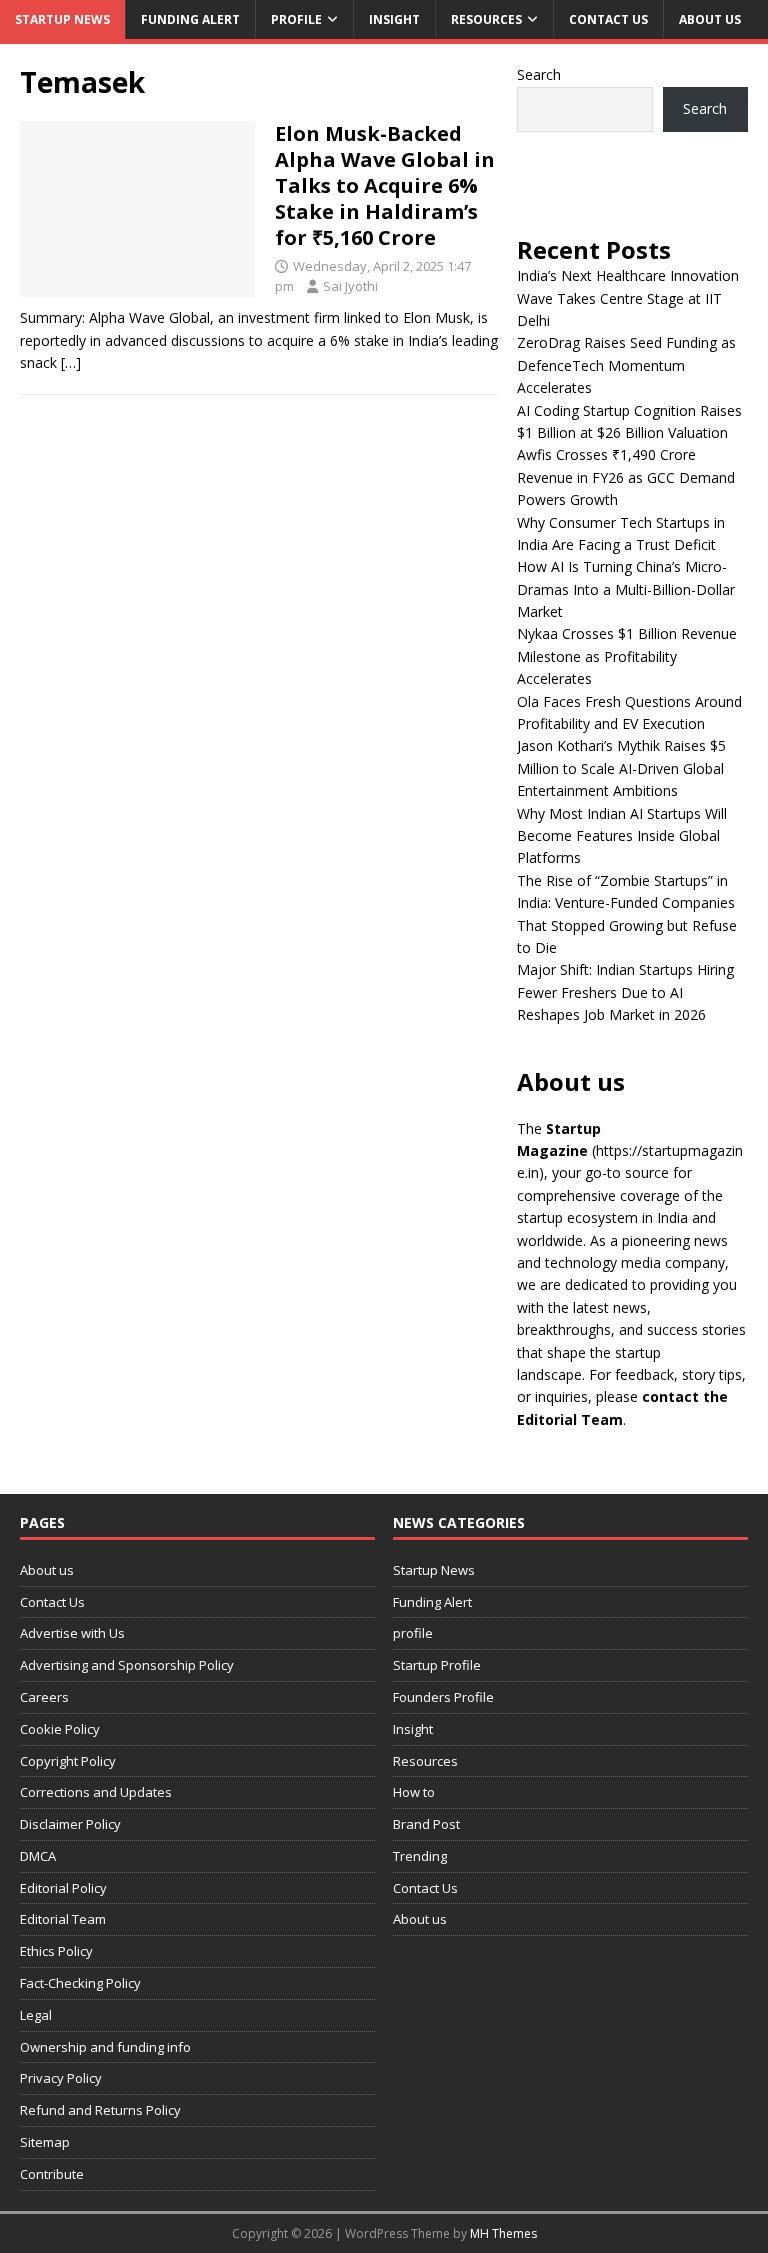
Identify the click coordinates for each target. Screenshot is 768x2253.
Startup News (62, 19)
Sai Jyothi (350, 286)
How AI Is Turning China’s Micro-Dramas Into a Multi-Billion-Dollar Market (626, 589)
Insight (394, 19)
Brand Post (426, 1824)
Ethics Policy (56, 1951)
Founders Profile (443, 1697)
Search (539, 74)
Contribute (52, 2174)
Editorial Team (63, 1919)
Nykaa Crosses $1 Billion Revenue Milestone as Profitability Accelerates (627, 656)
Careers (44, 1697)
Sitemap (45, 2142)
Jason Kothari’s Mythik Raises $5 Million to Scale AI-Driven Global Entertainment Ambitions (621, 768)
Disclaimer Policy (70, 1824)
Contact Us (608, 19)
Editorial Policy (63, 1888)
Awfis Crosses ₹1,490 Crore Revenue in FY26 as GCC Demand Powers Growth (626, 477)
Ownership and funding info (105, 2047)
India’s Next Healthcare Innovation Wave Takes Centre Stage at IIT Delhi (628, 298)
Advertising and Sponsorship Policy (127, 1665)
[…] (71, 362)
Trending (420, 1856)
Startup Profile (437, 1665)
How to (414, 1792)
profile (296, 19)
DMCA (38, 1856)
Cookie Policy (60, 1729)
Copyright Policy (68, 1761)
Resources (486, 19)
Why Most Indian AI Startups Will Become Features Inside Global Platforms (622, 836)
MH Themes (503, 2233)
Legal (36, 2015)
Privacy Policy (61, 2078)
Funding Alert (190, 19)
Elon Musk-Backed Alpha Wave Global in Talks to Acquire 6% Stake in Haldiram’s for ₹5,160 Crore (385, 185)
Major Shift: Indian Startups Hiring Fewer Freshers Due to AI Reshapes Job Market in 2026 (625, 992)
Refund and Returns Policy (100, 2110)
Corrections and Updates (96, 1792)
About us (710, 19)
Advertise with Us (72, 1633)
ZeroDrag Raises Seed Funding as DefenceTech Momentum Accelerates (626, 365)
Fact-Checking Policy (80, 1983)
